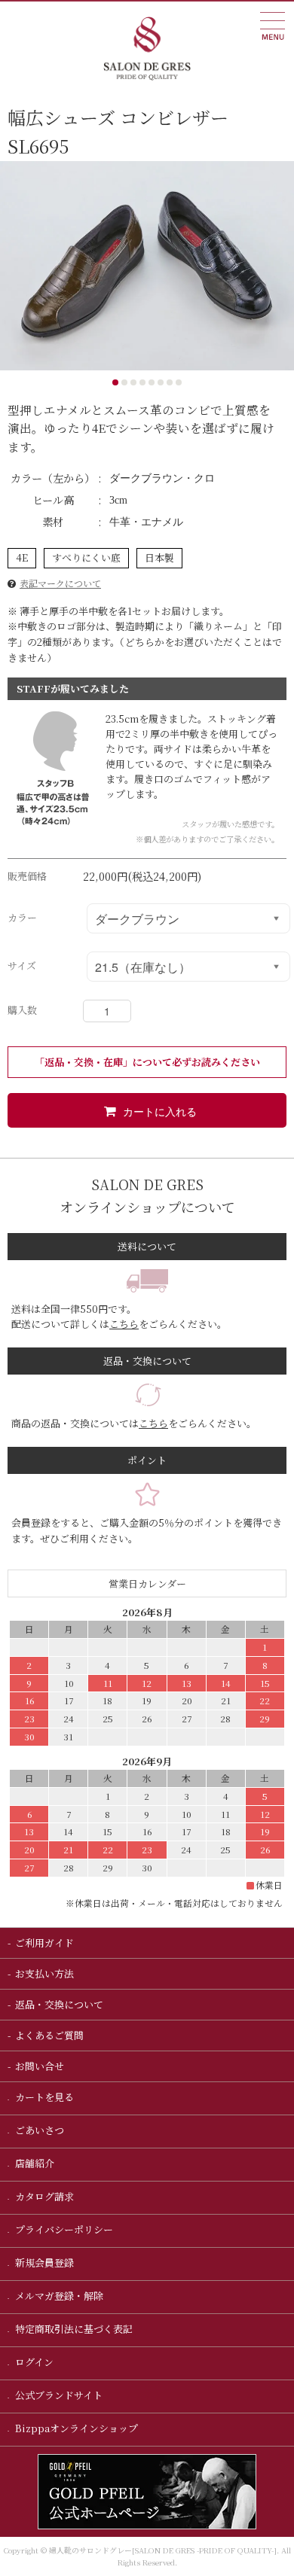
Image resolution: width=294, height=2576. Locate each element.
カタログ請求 (43, 2196)
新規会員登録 (43, 2262)
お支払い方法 (44, 1973)
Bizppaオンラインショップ (75, 2428)
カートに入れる (160, 1111)
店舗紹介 (34, 2163)
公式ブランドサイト (58, 2395)
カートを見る (43, 2097)
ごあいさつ (38, 2130)
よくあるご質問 (49, 2035)
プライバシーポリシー (63, 2229)
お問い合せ (40, 2066)
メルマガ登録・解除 (58, 2296)
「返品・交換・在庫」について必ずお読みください (147, 1062)
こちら (124, 1324)
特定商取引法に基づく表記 (73, 2329)
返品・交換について (59, 2004)
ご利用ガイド (44, 1943)
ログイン (33, 2362)
